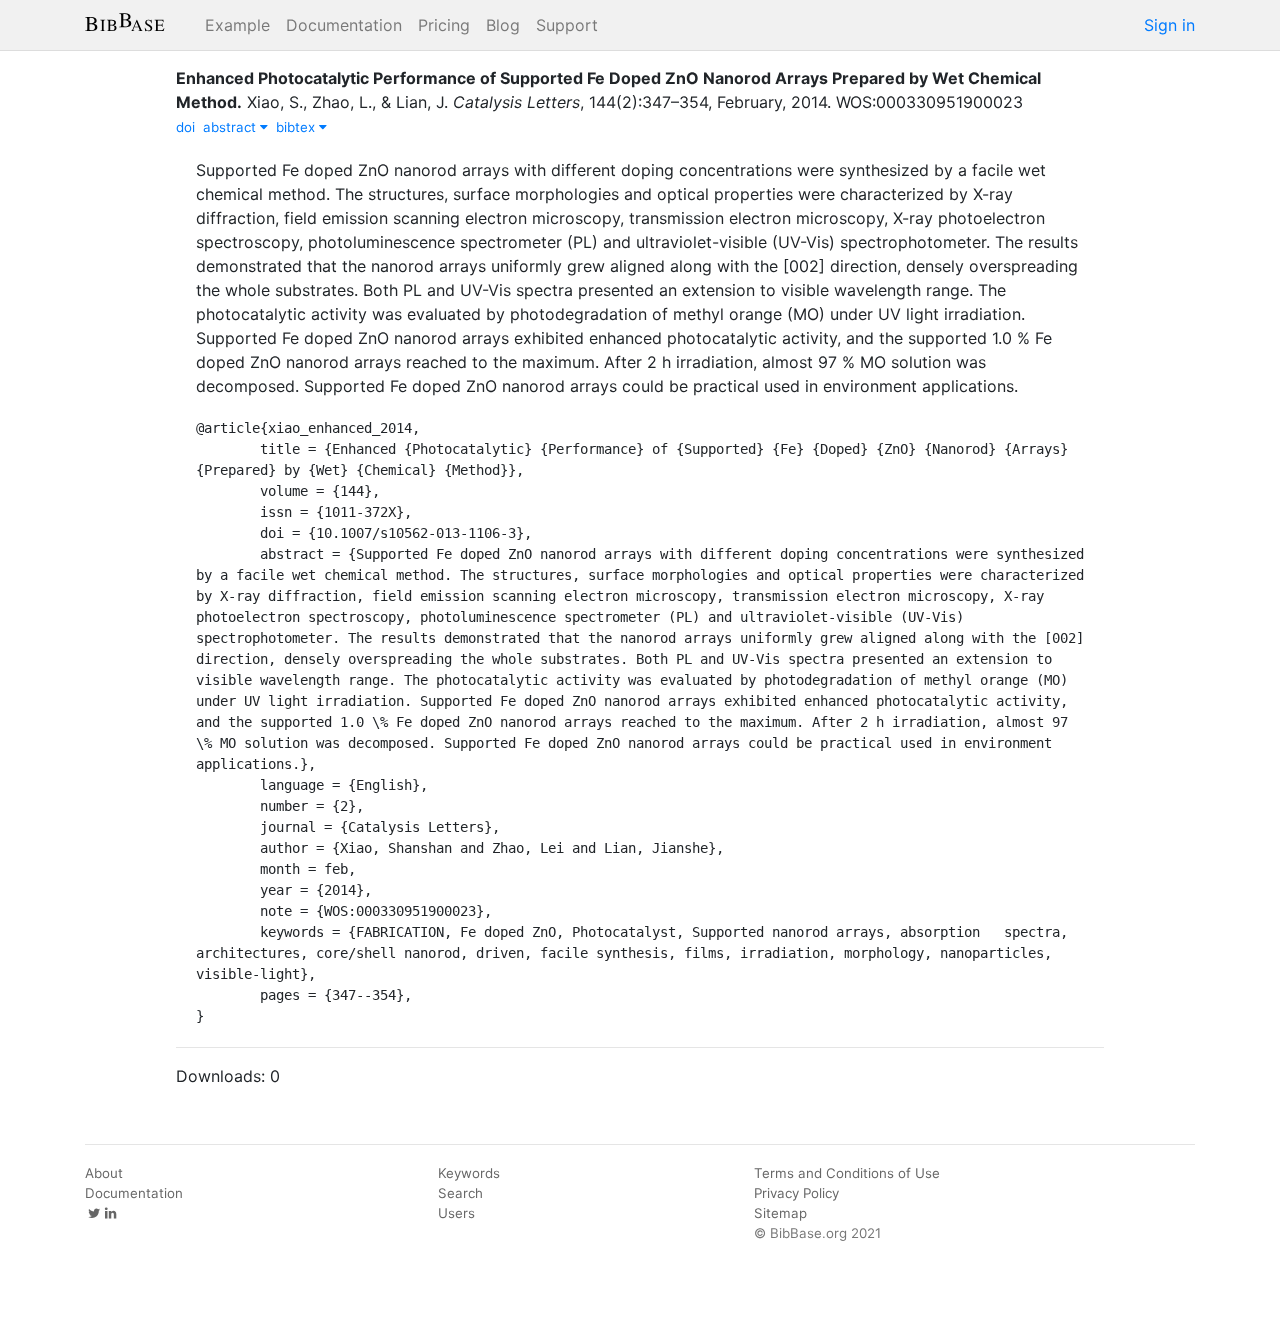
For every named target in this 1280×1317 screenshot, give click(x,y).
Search (460, 1193)
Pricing (444, 25)
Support (567, 25)
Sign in (1169, 25)
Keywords (469, 1173)
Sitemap (780, 1213)
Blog (503, 25)
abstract (231, 127)
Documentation (344, 25)
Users (456, 1213)
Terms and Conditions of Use (847, 1173)
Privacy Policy (796, 1193)
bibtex (297, 127)
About (104, 1173)
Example (237, 25)
